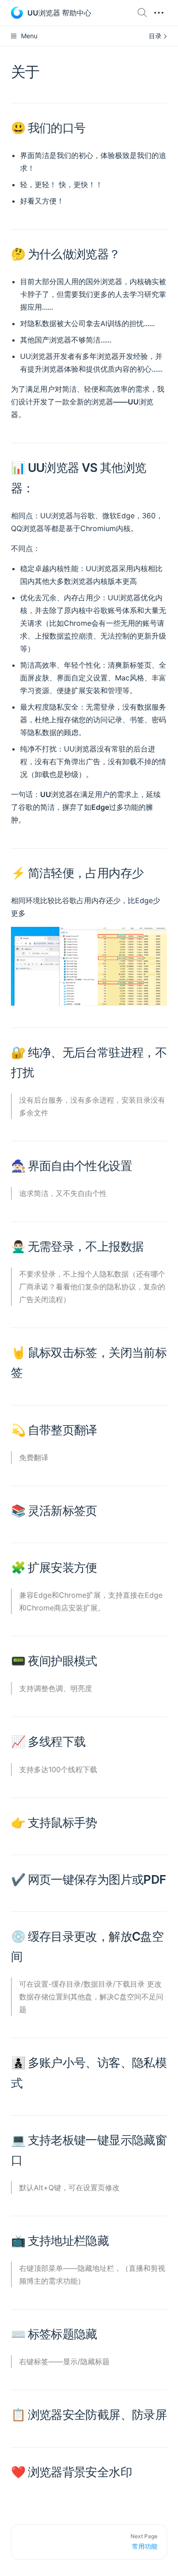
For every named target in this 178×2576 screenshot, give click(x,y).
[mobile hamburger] (159, 13)
